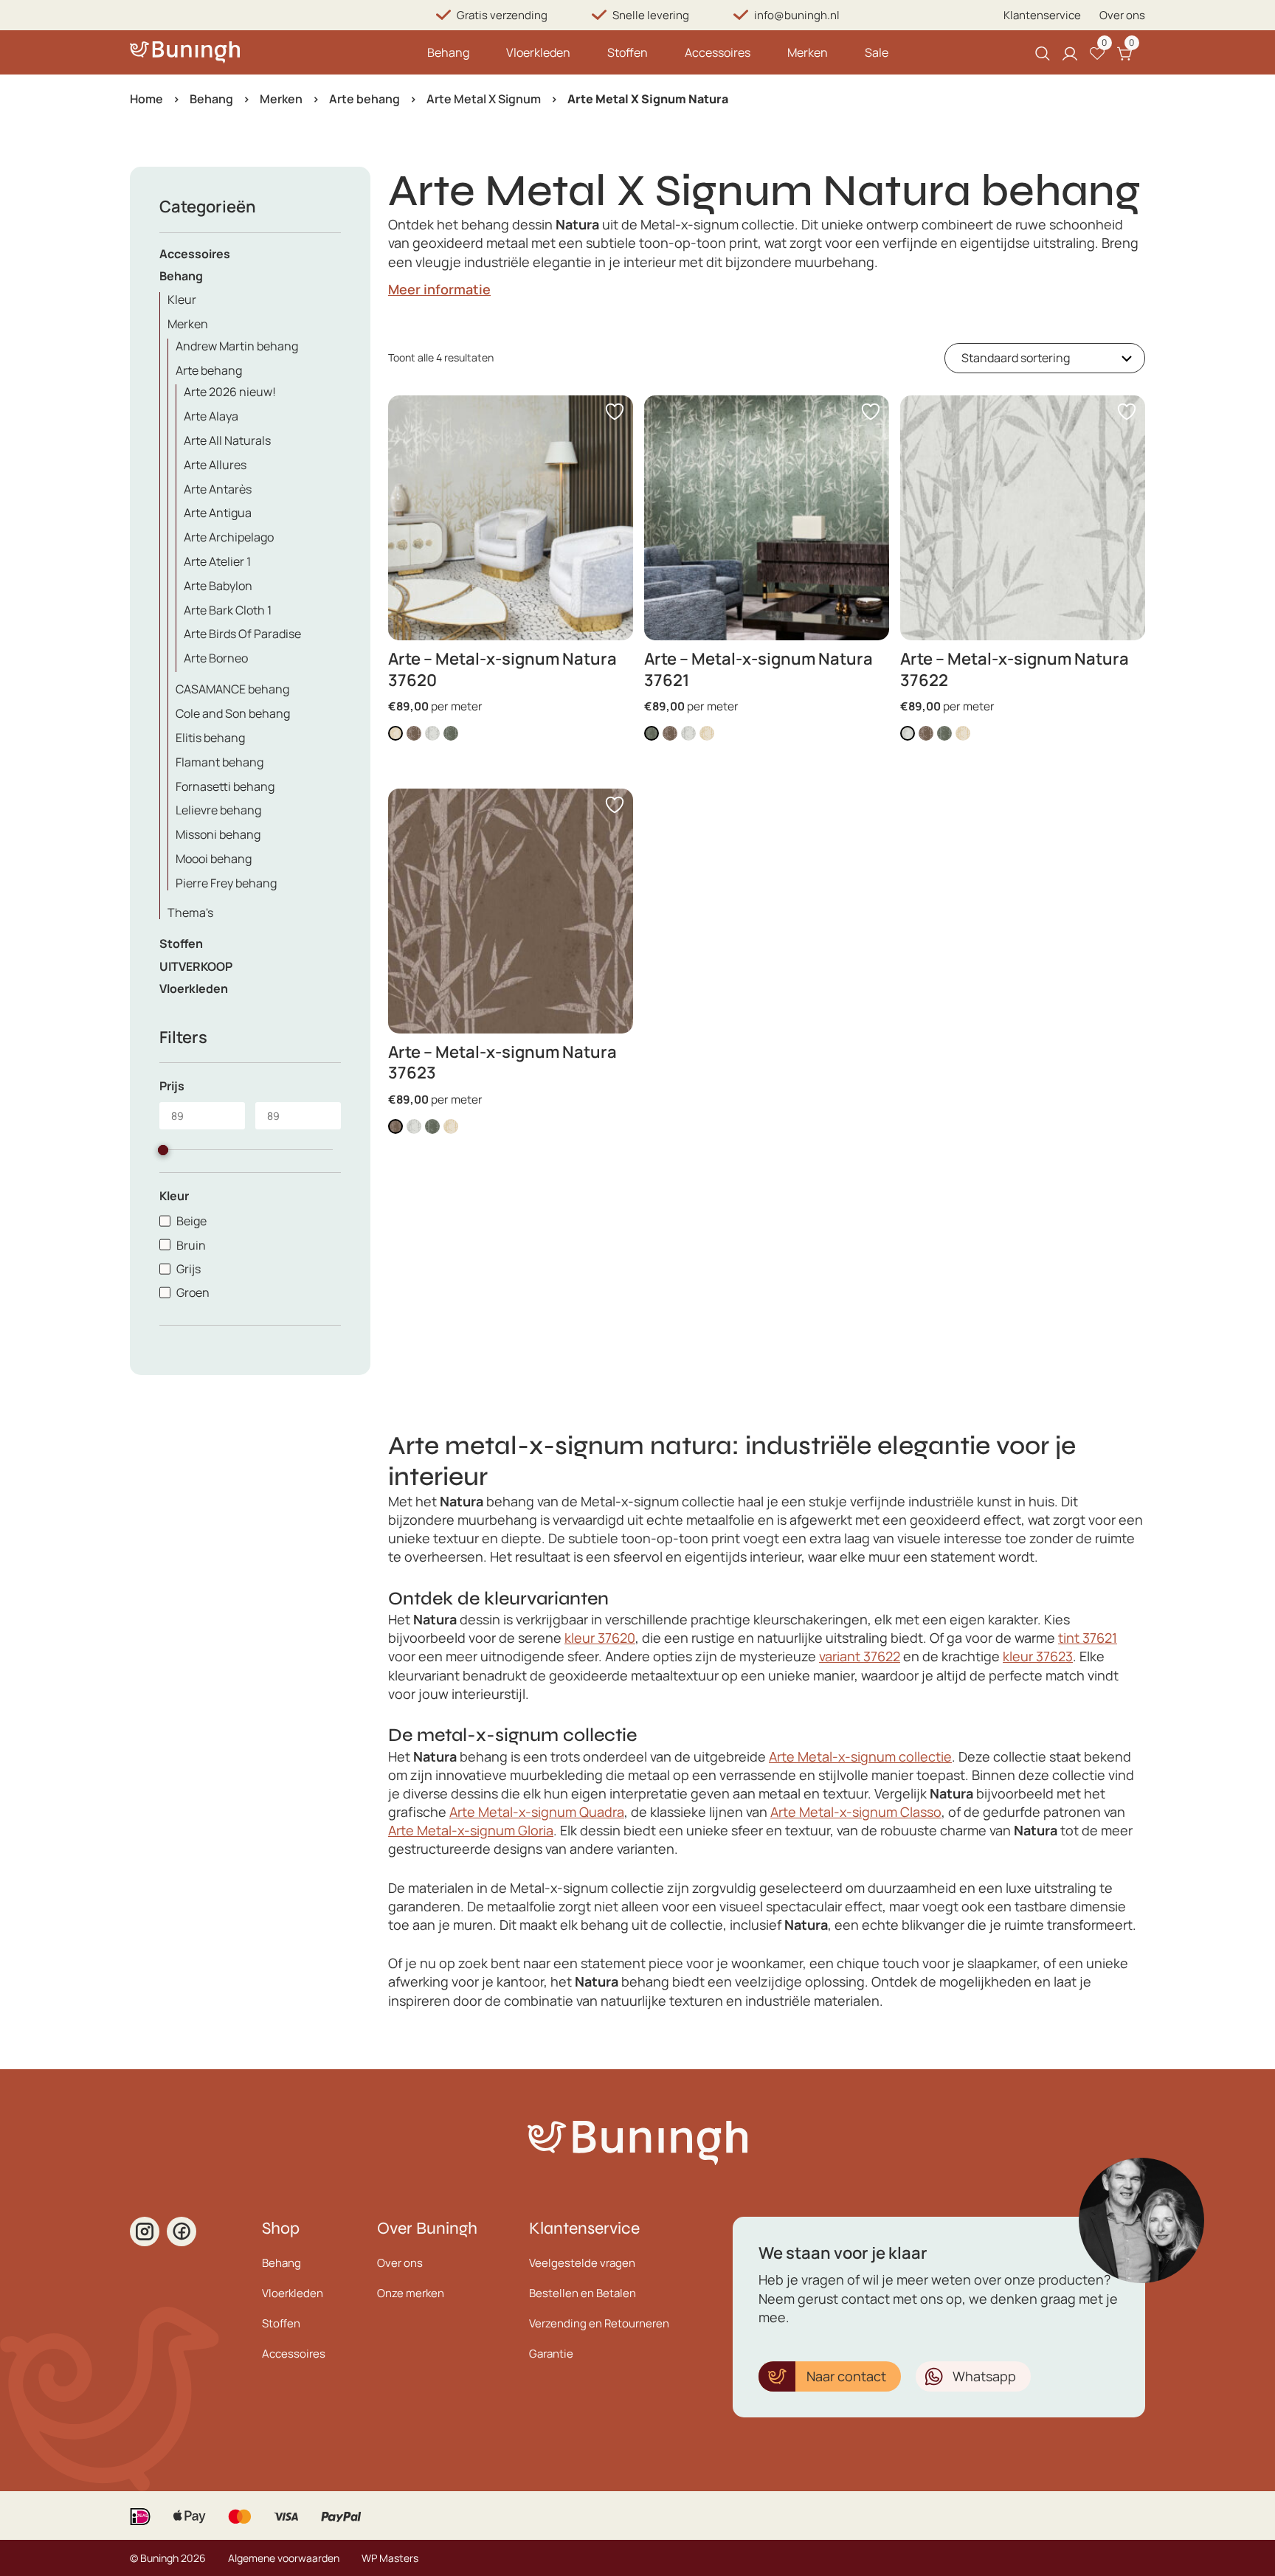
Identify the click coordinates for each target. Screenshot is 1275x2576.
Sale (877, 52)
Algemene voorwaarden (284, 2558)
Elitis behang (210, 738)
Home (146, 99)
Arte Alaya (211, 416)
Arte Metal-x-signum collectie (860, 1756)
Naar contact (846, 2376)
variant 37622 (860, 1656)
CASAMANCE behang (232, 689)
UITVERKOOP (196, 966)
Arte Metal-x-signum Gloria (471, 1830)
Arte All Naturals (227, 440)
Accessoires (718, 52)
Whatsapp (984, 2376)
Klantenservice (1042, 15)
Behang (448, 52)
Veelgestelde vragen (582, 2263)
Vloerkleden (538, 52)
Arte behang (364, 99)
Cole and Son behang (233, 713)
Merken (808, 52)
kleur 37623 (1038, 1656)
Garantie (551, 2354)
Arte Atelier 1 (217, 561)
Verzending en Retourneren (599, 2323)
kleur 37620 (600, 1638)
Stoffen (628, 52)
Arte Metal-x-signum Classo (856, 1812)
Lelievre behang (218, 810)
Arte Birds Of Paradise (242, 634)
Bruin (191, 1245)
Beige (191, 1221)
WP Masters (390, 2558)
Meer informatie (439, 289)
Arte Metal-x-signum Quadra (537, 1812)
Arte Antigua (218, 513)
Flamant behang (220, 762)
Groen (193, 1292)
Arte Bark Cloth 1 (228, 610)
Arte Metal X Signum (484, 99)
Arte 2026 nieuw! (230, 392)
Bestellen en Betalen (583, 2293)
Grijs (189, 1269)
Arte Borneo (216, 658)
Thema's (190, 913)
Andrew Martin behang (237, 346)
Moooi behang (214, 859)
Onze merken (411, 2293)
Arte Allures (215, 465)
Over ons (1122, 15)
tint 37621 (1088, 1638)
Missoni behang (218, 834)
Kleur (182, 300)
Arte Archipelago (229, 537)
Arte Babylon (218, 586)
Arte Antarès (218, 489)
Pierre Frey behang (226, 883)
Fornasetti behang (225, 786)
